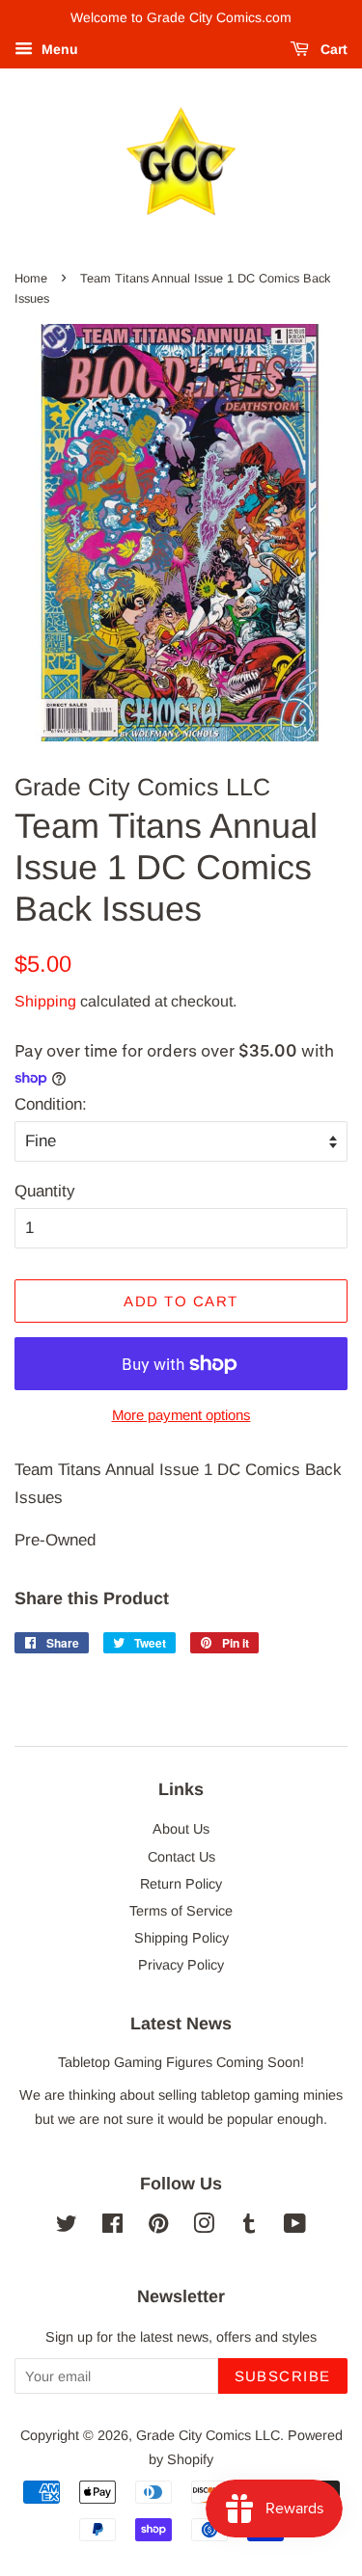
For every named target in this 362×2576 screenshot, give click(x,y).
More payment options (181, 1415)
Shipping (45, 1001)
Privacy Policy (181, 1965)
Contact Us (181, 1857)
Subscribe (283, 2376)
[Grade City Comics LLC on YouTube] (295, 2227)
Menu (58, 49)
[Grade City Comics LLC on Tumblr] (249, 2227)
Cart (332, 49)
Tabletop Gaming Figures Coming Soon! (181, 2062)
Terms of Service (181, 1911)
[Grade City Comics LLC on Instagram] (204, 2227)
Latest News (181, 2024)
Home (31, 278)
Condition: (51, 1104)
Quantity (45, 1191)
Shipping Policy (181, 1938)
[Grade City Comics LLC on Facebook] (112, 2227)
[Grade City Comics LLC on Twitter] (67, 2227)
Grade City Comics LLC (208, 2435)
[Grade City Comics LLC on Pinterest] (158, 2227)
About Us (181, 1829)
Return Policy (181, 1884)
